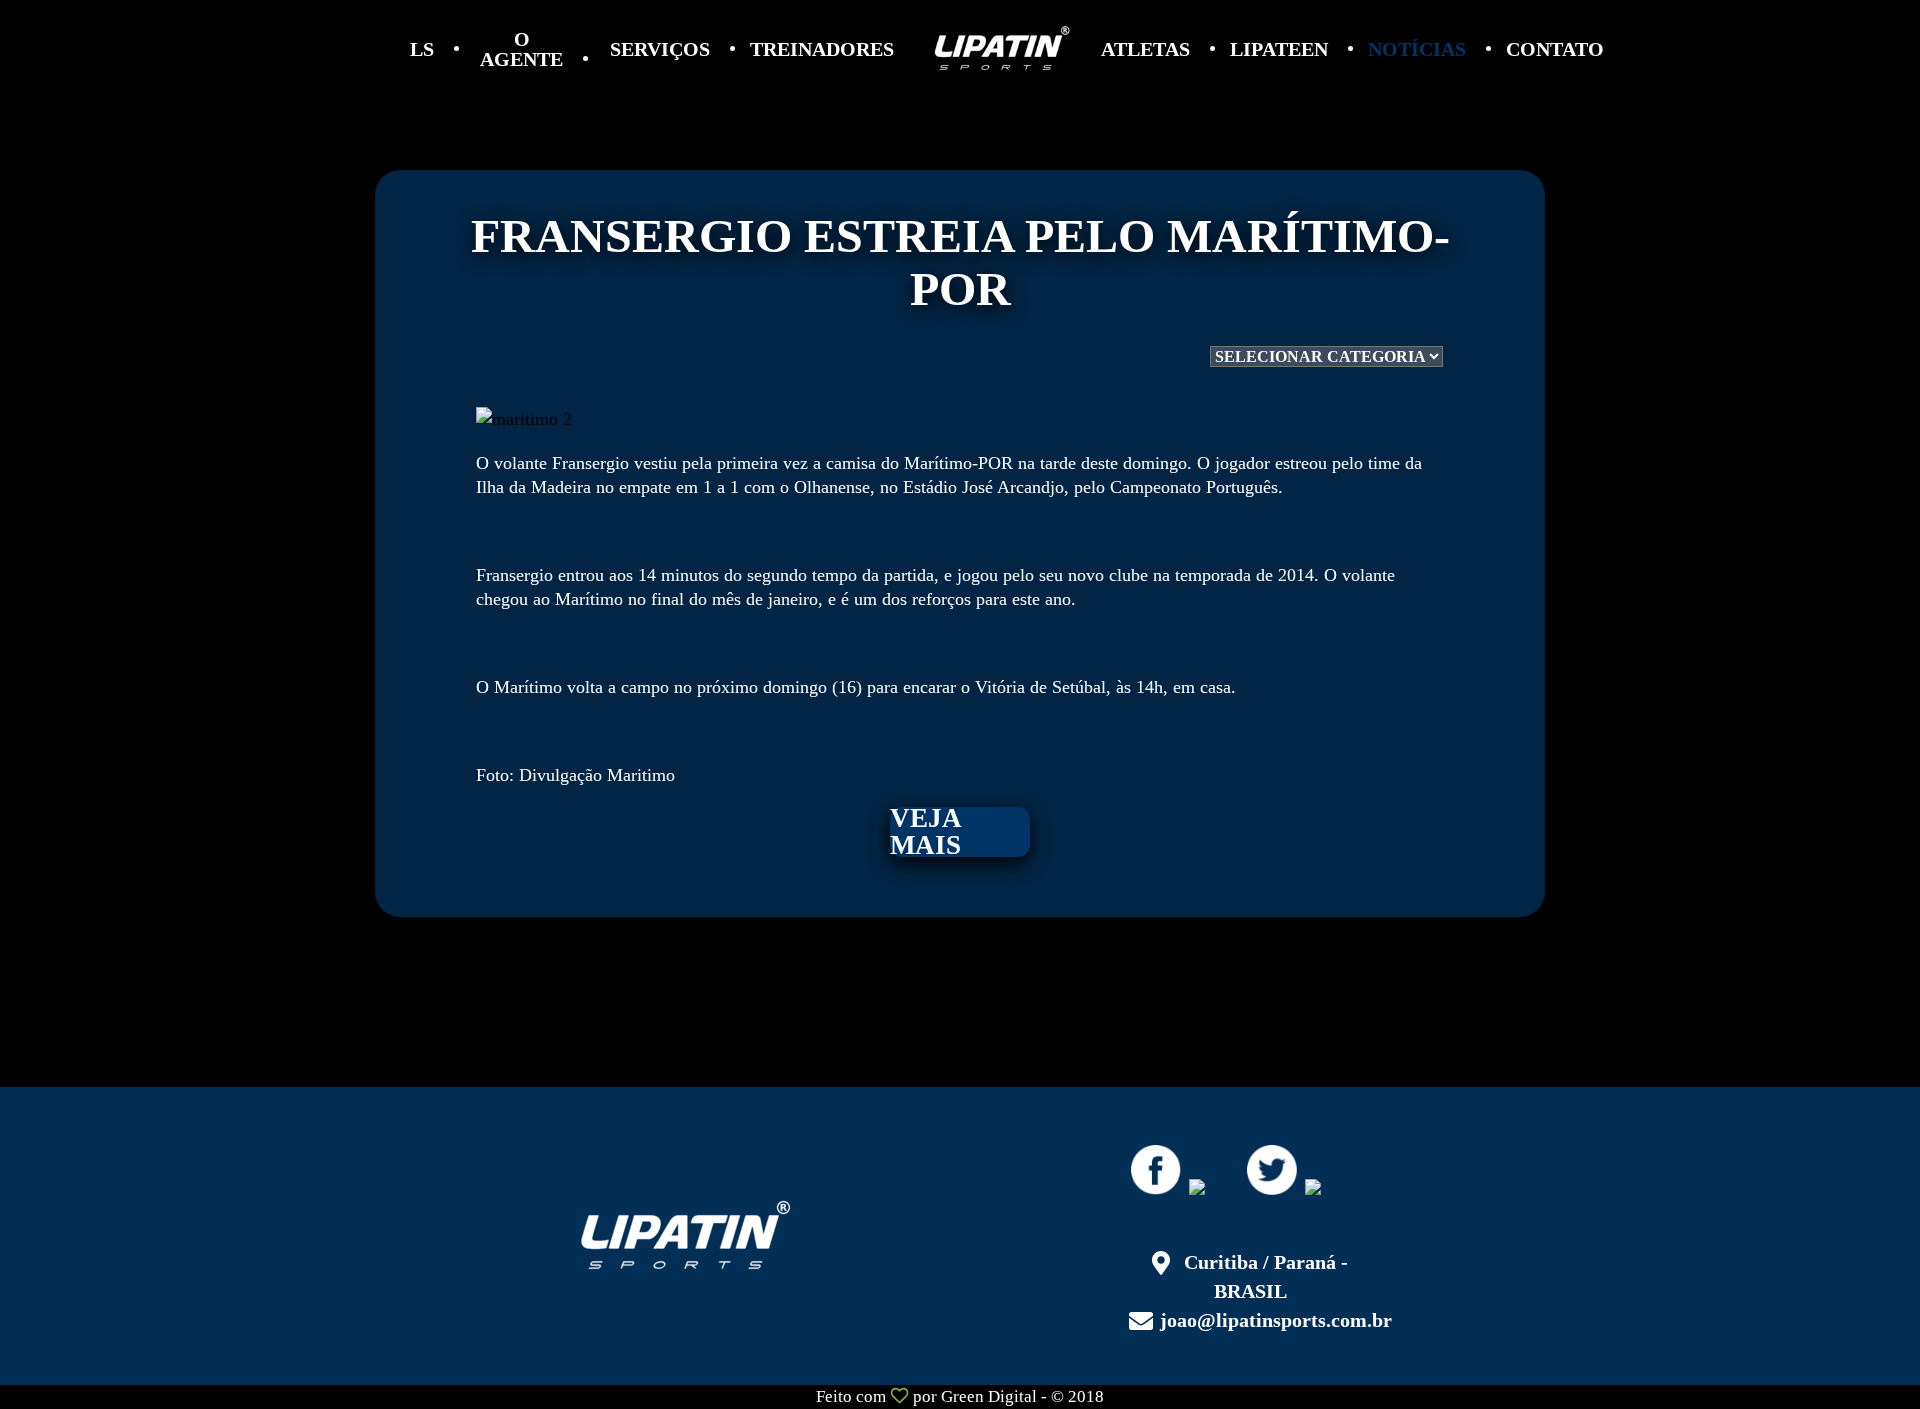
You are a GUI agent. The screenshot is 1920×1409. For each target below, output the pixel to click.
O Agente (521, 49)
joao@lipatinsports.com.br (1276, 1320)
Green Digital (989, 1396)
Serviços (660, 49)
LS (422, 49)
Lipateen (1279, 49)
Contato (1555, 49)
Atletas (1145, 49)
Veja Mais (926, 832)
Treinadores (822, 49)
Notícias (1417, 49)
